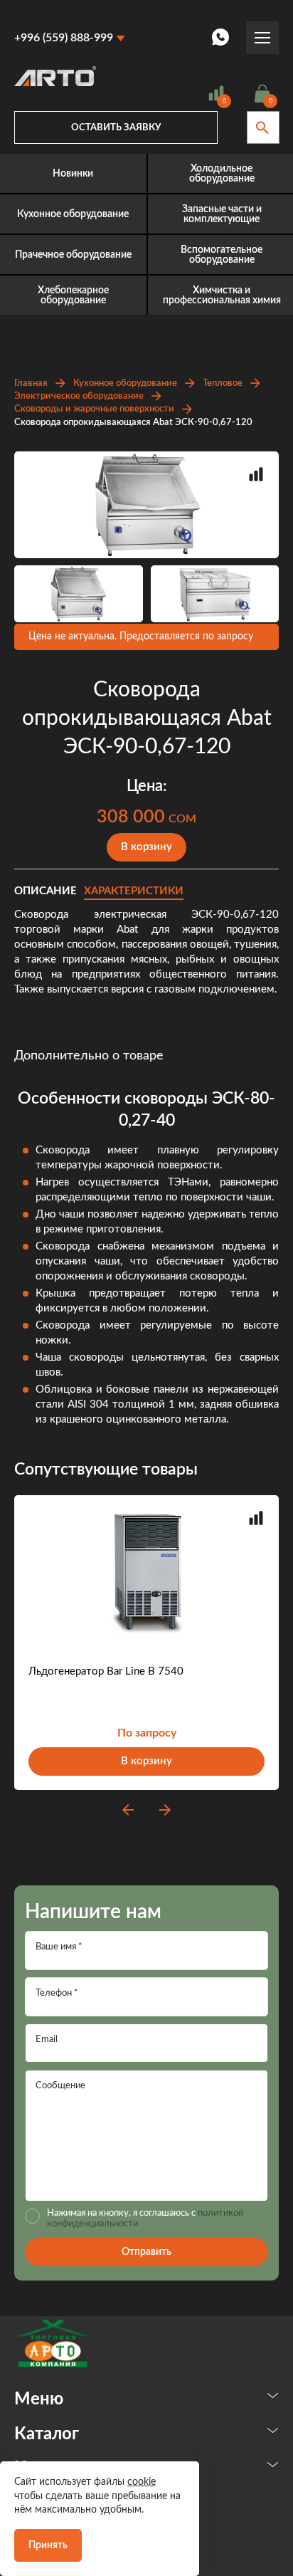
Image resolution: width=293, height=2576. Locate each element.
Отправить (146, 2252)
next (165, 1810)
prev (128, 1810)
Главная (31, 383)
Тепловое (223, 383)
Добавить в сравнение (256, 474)
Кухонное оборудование (125, 383)
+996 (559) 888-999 (64, 38)
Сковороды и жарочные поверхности (94, 409)
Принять (48, 2545)
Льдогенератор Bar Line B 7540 (106, 1671)
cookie (142, 2482)
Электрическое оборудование (79, 396)
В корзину (146, 847)
